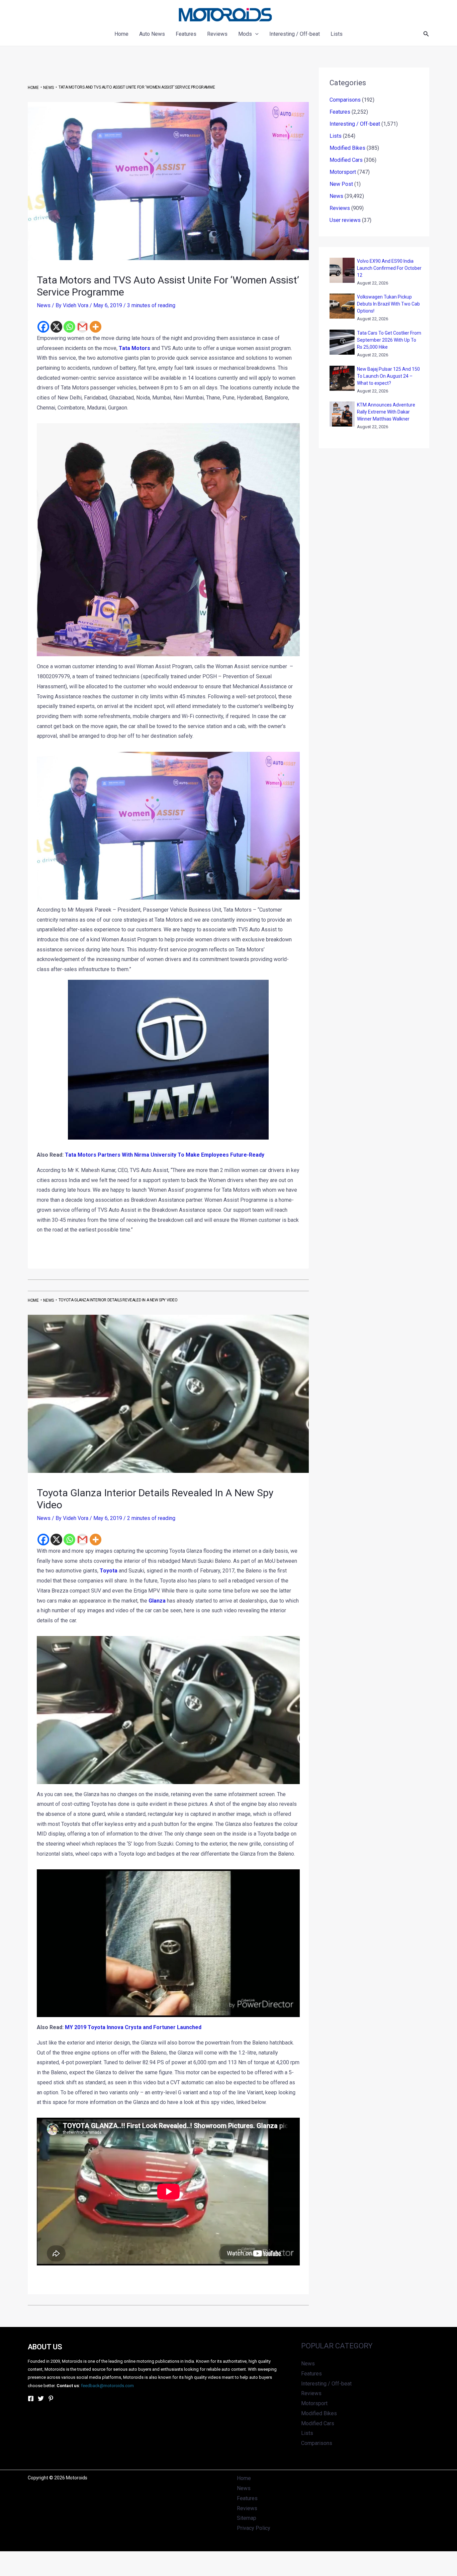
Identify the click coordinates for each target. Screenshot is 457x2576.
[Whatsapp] (69, 327)
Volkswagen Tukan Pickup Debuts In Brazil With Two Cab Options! (388, 304)
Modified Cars (346, 160)
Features (340, 112)
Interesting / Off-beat (355, 124)
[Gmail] (82, 327)
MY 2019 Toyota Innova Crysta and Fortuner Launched (133, 2027)
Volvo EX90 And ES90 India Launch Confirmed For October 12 (389, 268)
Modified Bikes (347, 148)
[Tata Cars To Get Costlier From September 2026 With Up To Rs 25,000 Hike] (342, 342)
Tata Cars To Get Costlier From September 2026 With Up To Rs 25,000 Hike (389, 340)
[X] (56, 327)
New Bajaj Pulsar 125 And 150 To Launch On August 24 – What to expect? (388, 376)
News (44, 305)
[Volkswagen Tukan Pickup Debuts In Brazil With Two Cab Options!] (342, 306)
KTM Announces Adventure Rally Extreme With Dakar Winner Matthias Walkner (386, 412)
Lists (336, 136)
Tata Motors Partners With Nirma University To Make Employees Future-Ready (165, 1155)
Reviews (340, 208)
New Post (341, 184)
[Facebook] (43, 327)
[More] (96, 327)
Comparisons (345, 100)
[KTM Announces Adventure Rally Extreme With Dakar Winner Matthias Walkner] (342, 414)
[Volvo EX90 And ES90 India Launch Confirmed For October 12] (342, 270)
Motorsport (343, 172)
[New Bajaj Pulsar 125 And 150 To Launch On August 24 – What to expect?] (342, 378)
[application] (255, 34)
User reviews (345, 220)
